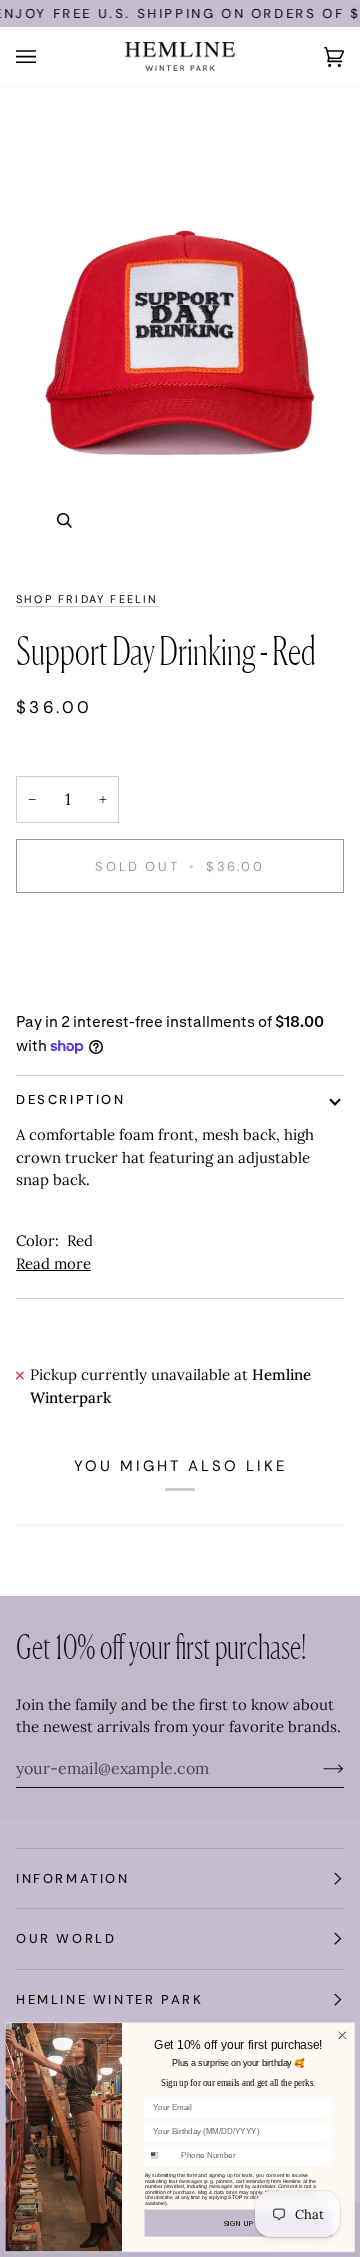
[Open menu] (46, 56)
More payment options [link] (96, 987)
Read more (53, 1263)
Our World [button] (66, 1938)
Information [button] (73, 1878)
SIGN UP (239, 2223)
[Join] (317, 1768)
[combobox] (160, 2155)
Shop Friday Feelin (87, 599)
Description (71, 1099)
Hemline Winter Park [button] (109, 1999)
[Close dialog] (343, 2035)
